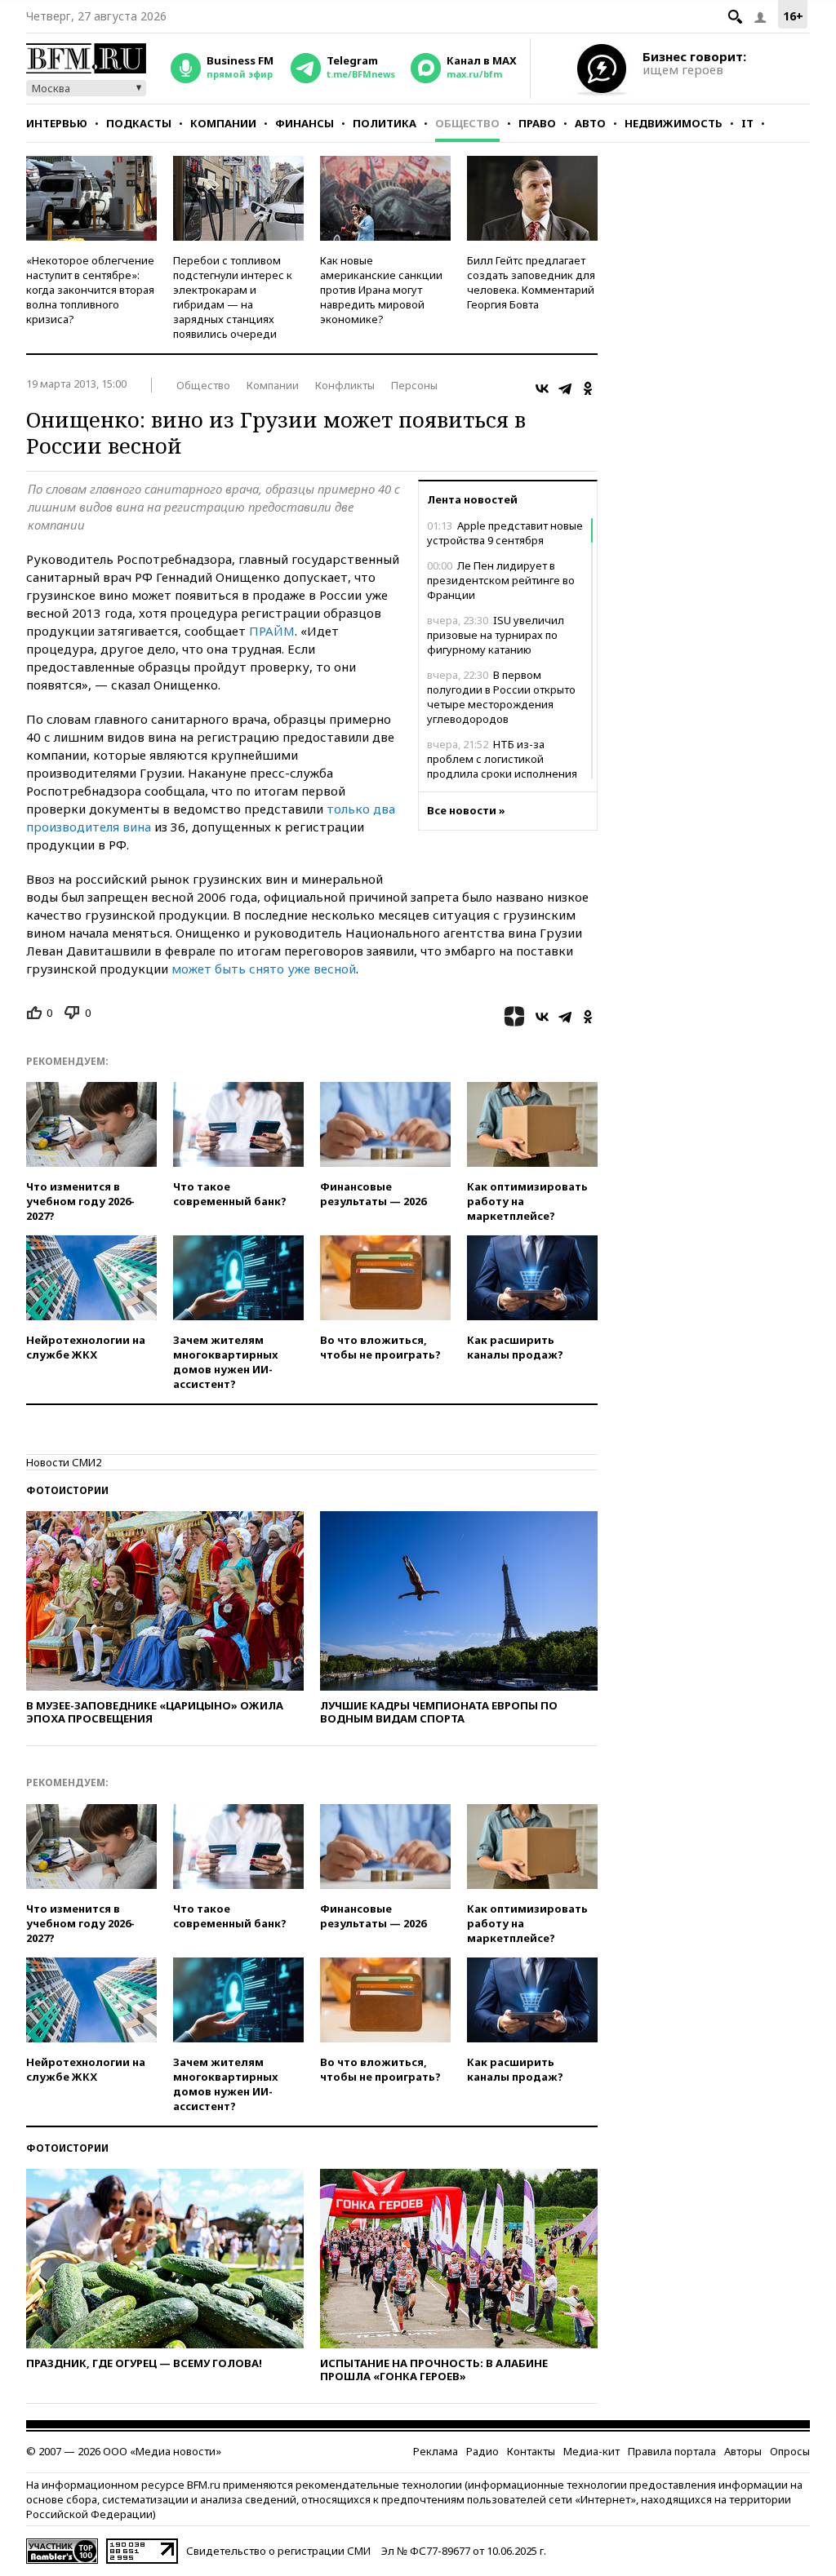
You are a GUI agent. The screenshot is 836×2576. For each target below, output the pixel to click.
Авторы (743, 2451)
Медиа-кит (591, 2451)
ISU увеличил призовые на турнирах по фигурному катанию (496, 635)
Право (537, 123)
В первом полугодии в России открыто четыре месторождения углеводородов (501, 697)
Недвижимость (674, 123)
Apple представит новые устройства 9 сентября (505, 533)
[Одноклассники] (588, 388)
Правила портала (672, 2451)
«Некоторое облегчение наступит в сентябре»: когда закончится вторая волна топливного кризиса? (90, 290)
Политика (385, 123)
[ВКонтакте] (542, 388)
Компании (223, 123)
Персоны (414, 385)
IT (747, 123)
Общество (467, 123)
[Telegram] (565, 388)
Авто (590, 123)
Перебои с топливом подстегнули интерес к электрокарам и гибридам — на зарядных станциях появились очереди (233, 297)
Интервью (57, 123)
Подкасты (139, 123)
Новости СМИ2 (64, 1462)
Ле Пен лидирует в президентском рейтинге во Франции (501, 580)
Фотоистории (67, 1490)
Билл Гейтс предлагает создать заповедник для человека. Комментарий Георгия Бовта (531, 282)
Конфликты (345, 385)
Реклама (436, 2451)
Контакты (531, 2451)
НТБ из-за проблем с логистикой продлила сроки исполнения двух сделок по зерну (502, 766)
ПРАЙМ (272, 631)
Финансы (305, 123)
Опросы (790, 2451)
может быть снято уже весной (262, 969)
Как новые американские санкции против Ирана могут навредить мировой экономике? (381, 290)
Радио (482, 2451)
